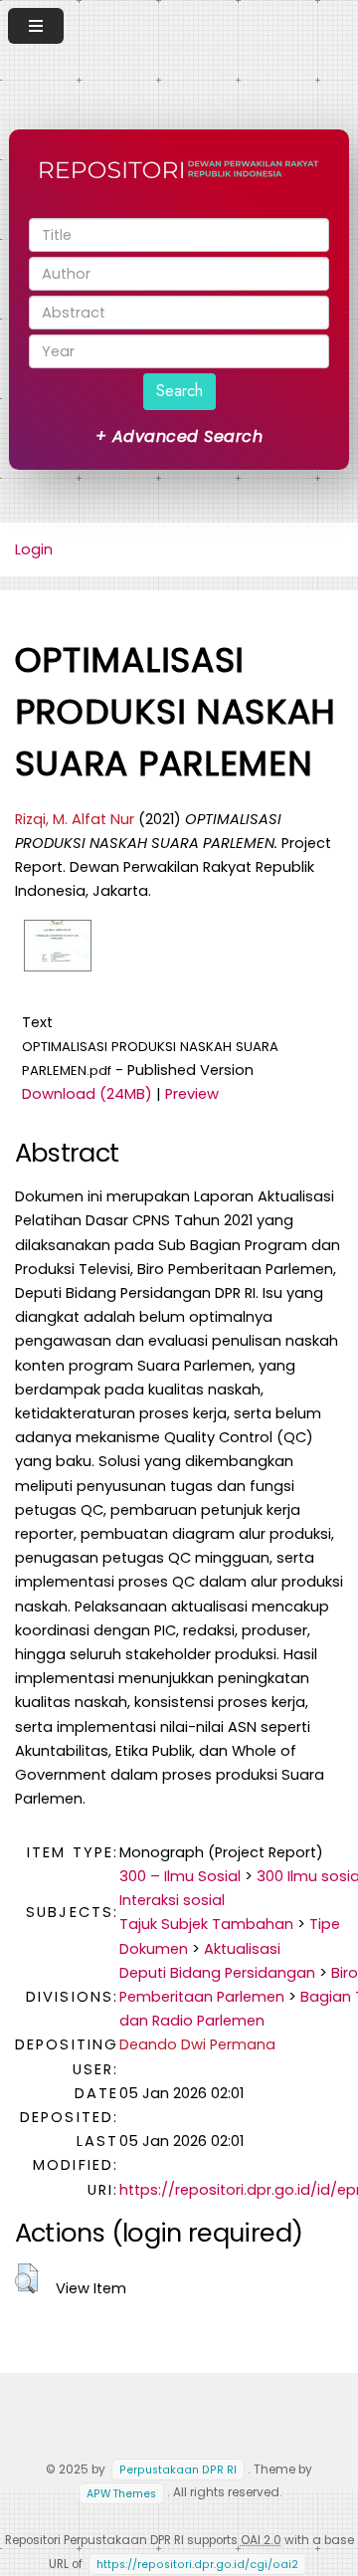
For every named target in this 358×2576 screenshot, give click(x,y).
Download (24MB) (87, 1094)
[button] (26, 2278)
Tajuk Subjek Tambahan (206, 1924)
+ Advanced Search (179, 436)
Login (34, 549)
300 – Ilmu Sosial (180, 1876)
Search (179, 392)
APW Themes (121, 2493)
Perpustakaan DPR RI (178, 2470)
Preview (192, 1094)
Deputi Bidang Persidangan (217, 1973)
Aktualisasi (242, 1949)
